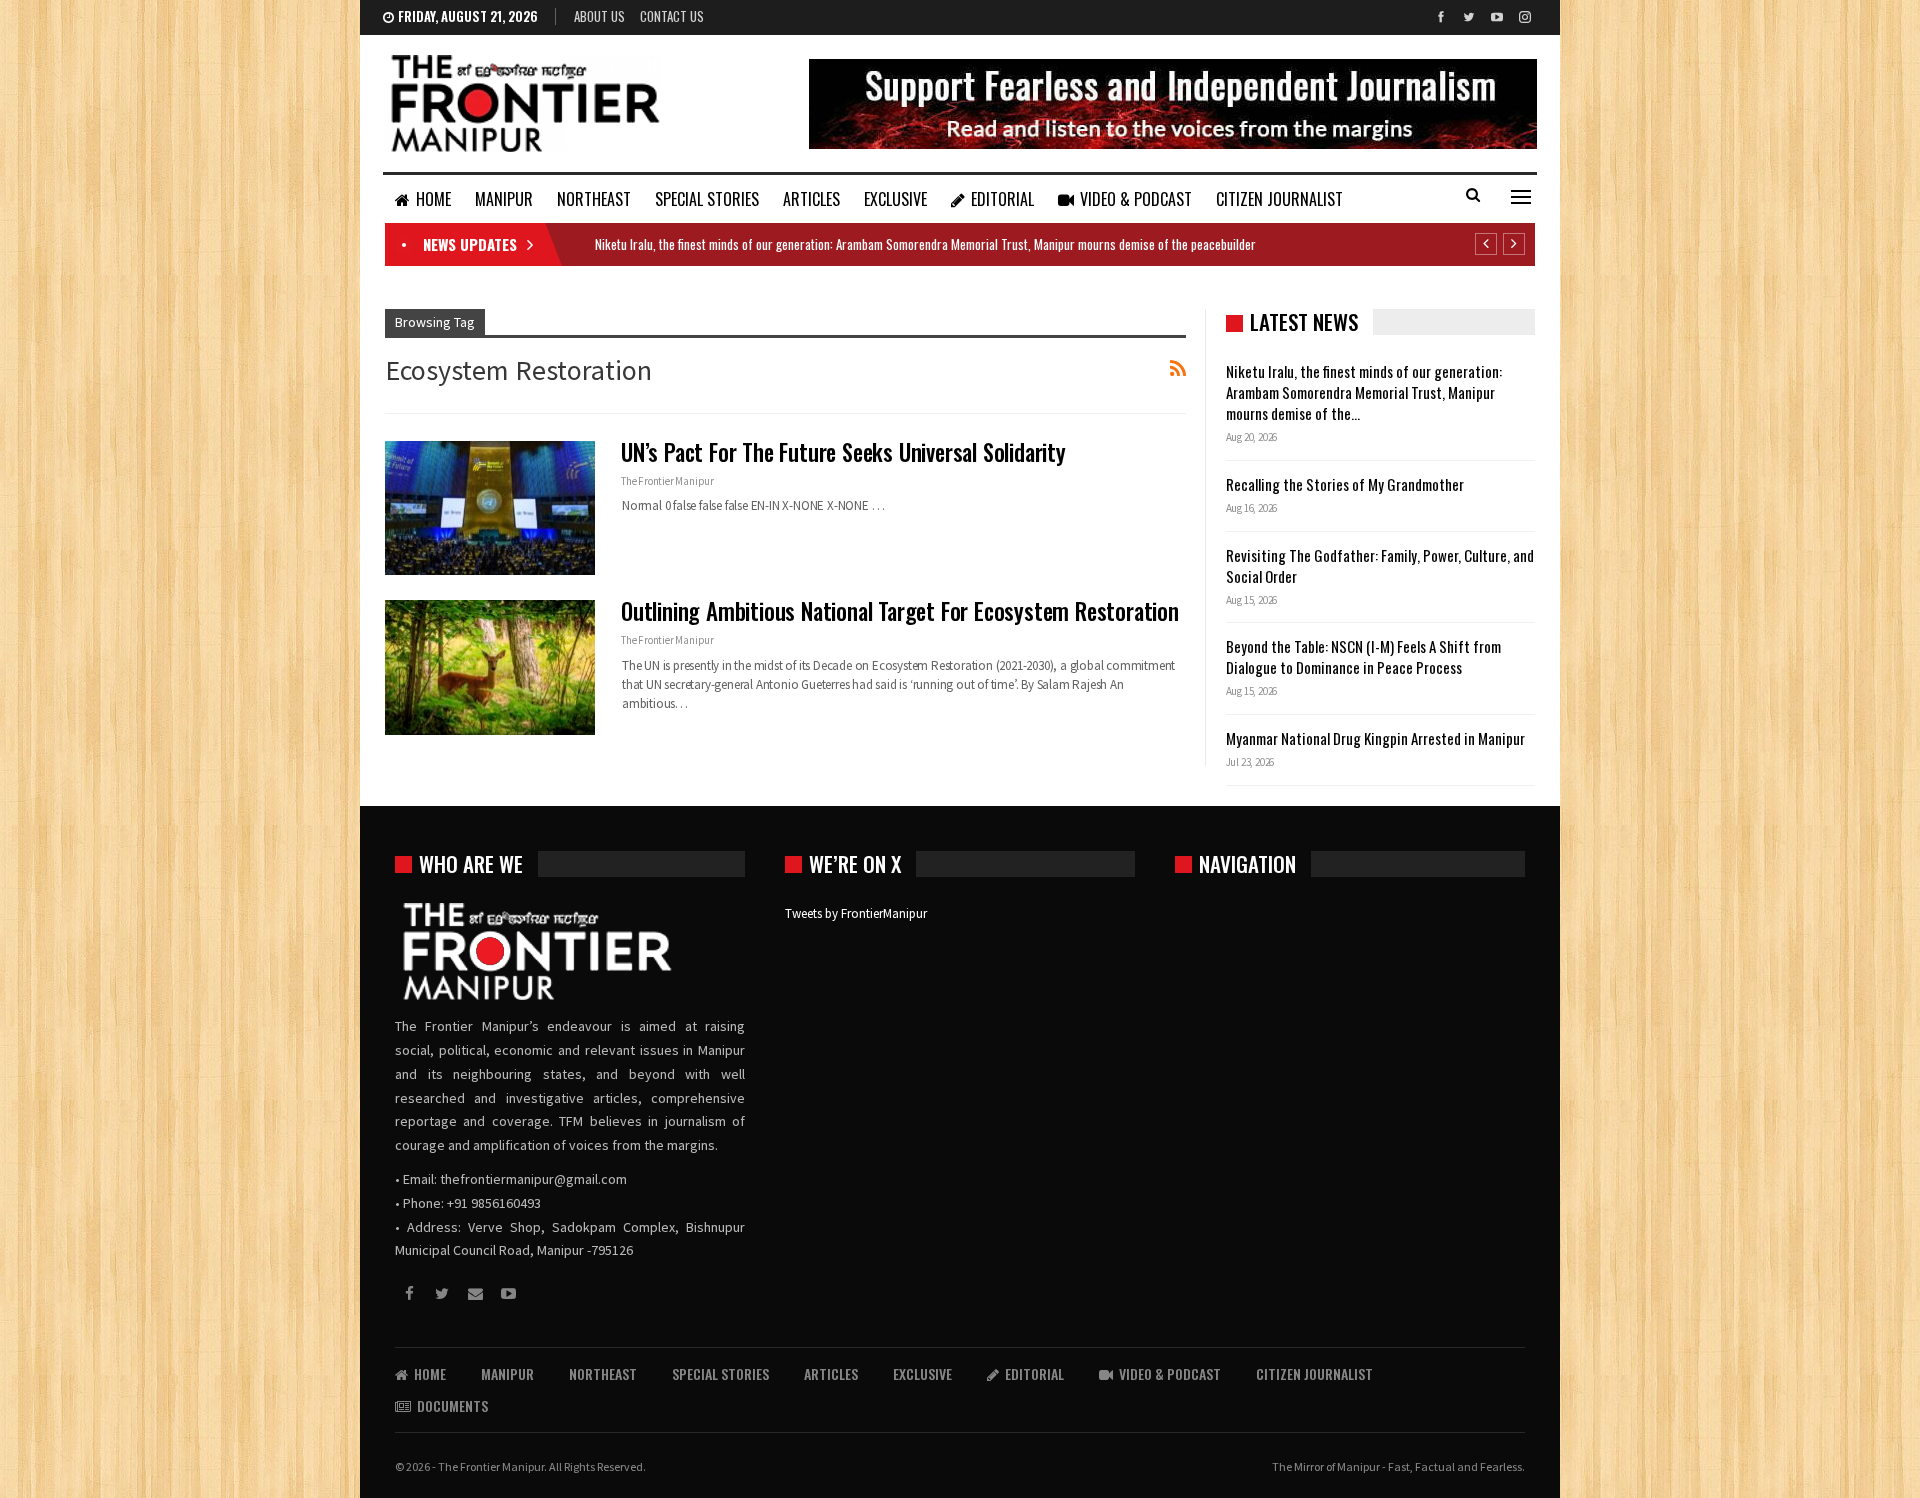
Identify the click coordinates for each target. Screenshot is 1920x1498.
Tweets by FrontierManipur (856, 913)
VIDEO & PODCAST (1136, 199)
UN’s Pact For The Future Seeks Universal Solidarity (843, 452)
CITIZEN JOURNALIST (1279, 199)
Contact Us (672, 16)
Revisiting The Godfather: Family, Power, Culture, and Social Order (1380, 565)
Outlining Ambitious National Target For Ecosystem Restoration (900, 611)
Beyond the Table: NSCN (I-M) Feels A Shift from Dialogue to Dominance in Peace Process (1363, 656)
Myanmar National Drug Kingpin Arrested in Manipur (1375, 738)
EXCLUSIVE (895, 199)
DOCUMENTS (452, 1405)
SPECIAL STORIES (707, 199)
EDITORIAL (1002, 199)
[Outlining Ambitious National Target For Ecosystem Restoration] (490, 667)
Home (433, 199)
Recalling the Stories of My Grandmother (1346, 484)
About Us (599, 16)
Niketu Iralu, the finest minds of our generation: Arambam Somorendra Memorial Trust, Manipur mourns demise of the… (1364, 392)
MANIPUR (504, 199)
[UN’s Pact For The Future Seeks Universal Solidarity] (490, 508)
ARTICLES (811, 199)
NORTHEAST (594, 199)
